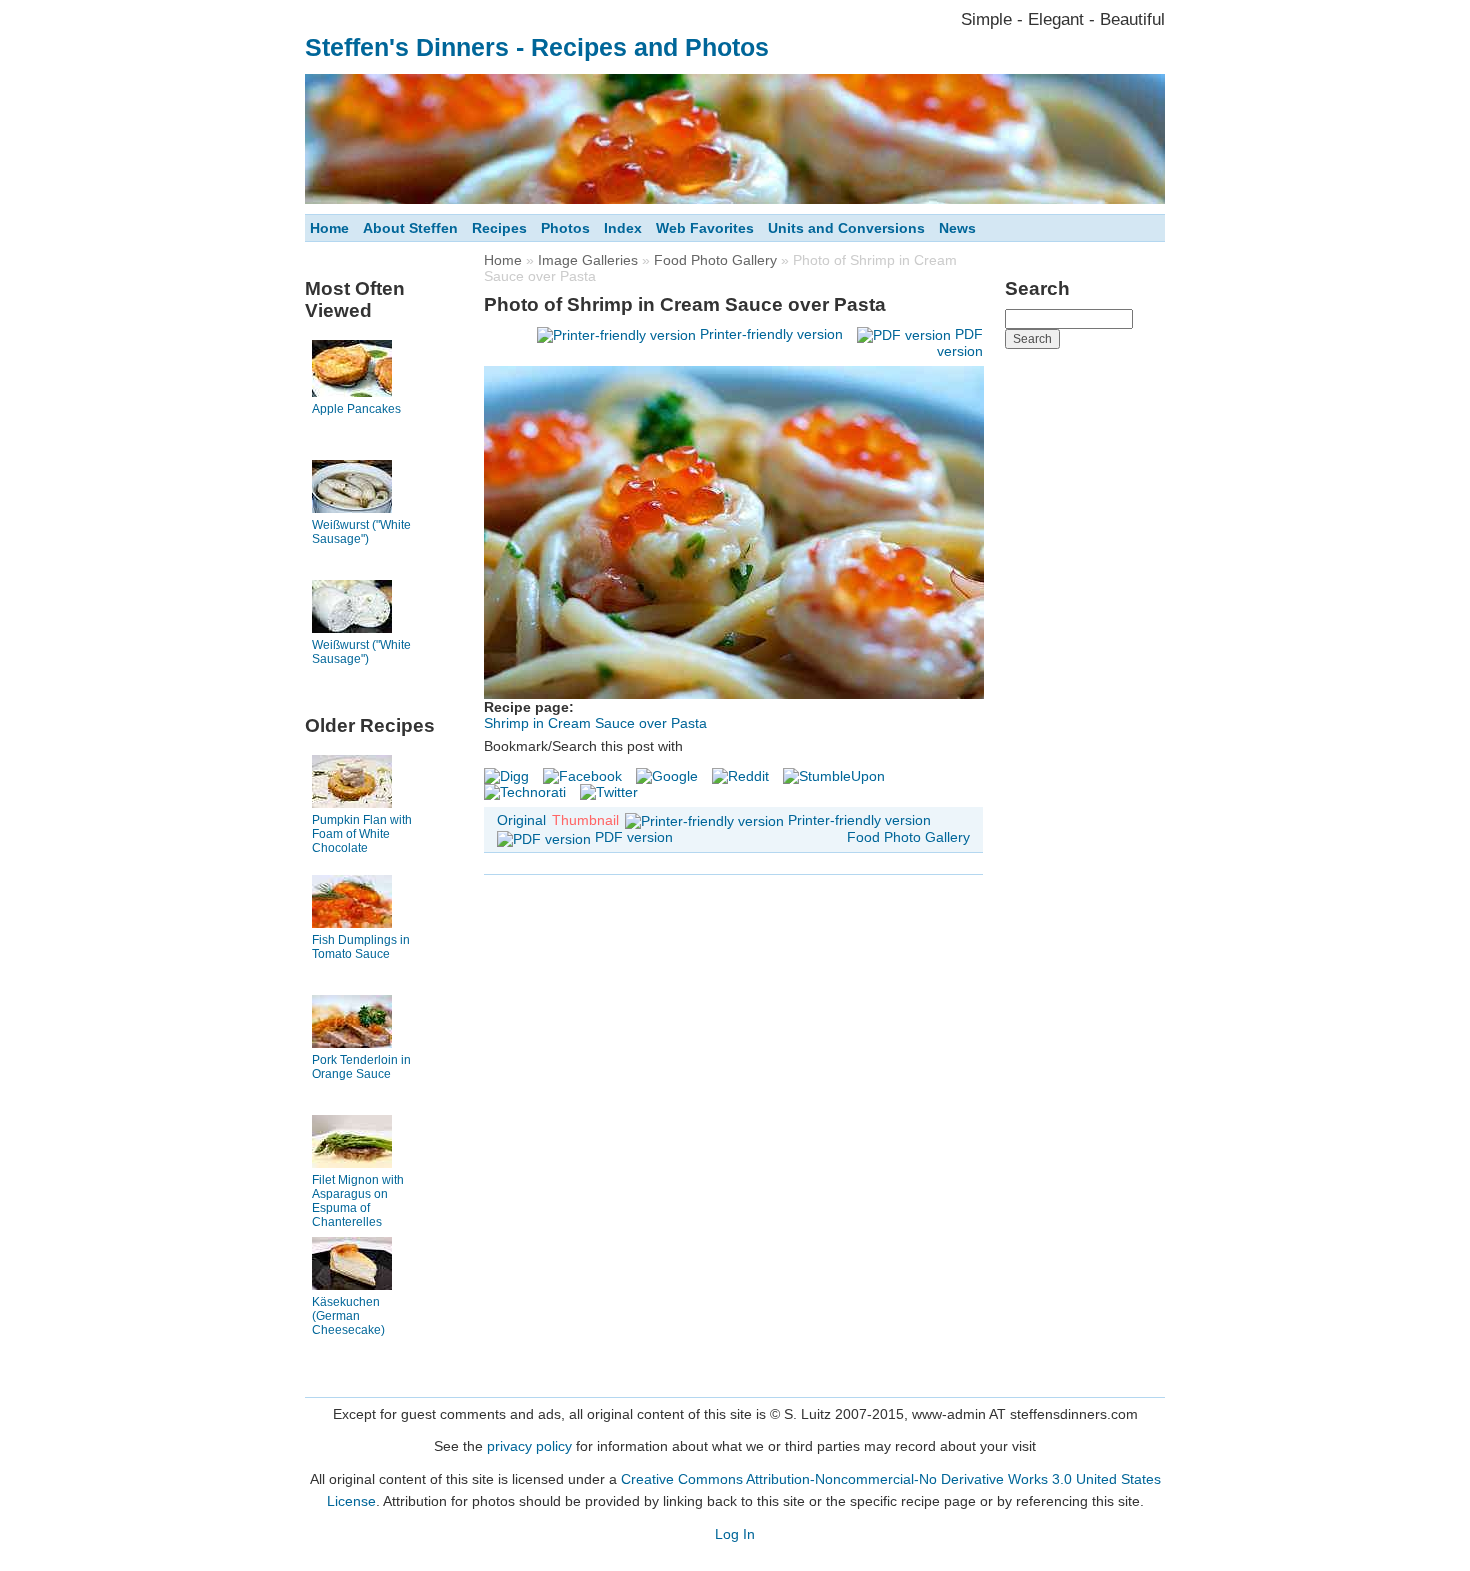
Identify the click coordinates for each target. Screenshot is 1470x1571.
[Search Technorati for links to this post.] (525, 792)
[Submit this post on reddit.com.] (740, 776)
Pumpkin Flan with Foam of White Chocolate (362, 834)
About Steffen (410, 228)
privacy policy (529, 1446)
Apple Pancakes (356, 409)
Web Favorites (705, 228)
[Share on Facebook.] (582, 776)
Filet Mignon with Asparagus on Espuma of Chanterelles (358, 1201)
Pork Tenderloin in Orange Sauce (361, 1067)
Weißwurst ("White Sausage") (361, 532)
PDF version (634, 837)
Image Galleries (588, 260)
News (957, 228)
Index (623, 228)
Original (521, 820)
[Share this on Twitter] (609, 792)
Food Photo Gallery (715, 260)
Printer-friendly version (771, 334)
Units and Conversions (846, 228)
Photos (565, 228)
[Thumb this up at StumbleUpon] (834, 776)
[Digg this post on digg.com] (506, 776)
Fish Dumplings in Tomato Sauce (361, 947)
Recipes (499, 228)
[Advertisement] (1085, 659)
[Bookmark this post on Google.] (667, 776)
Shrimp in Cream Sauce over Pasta (595, 723)
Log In (735, 1534)
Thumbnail (585, 820)
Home (329, 228)
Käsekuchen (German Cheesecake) (348, 1316)
